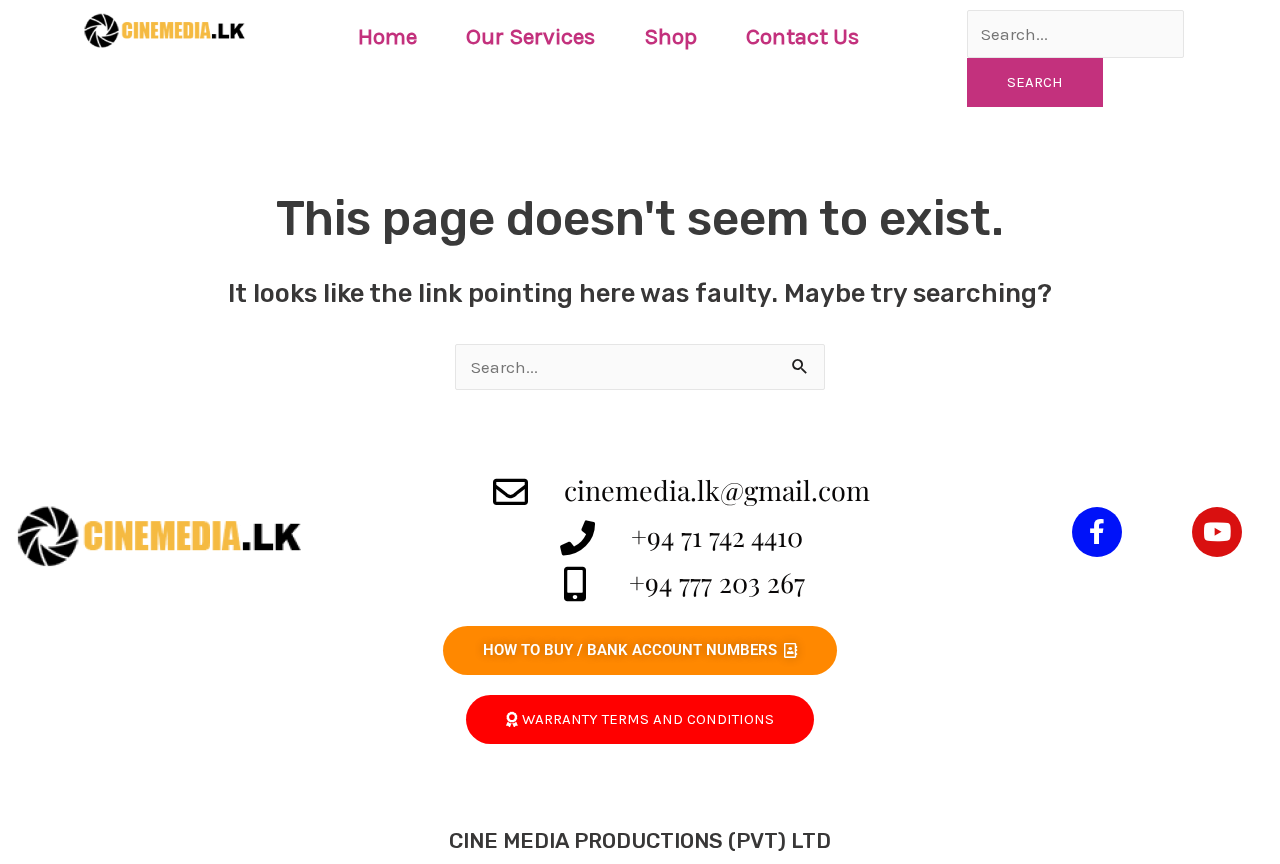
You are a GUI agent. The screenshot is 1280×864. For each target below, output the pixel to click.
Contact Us (802, 36)
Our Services (530, 36)
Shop (670, 36)
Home (387, 36)
